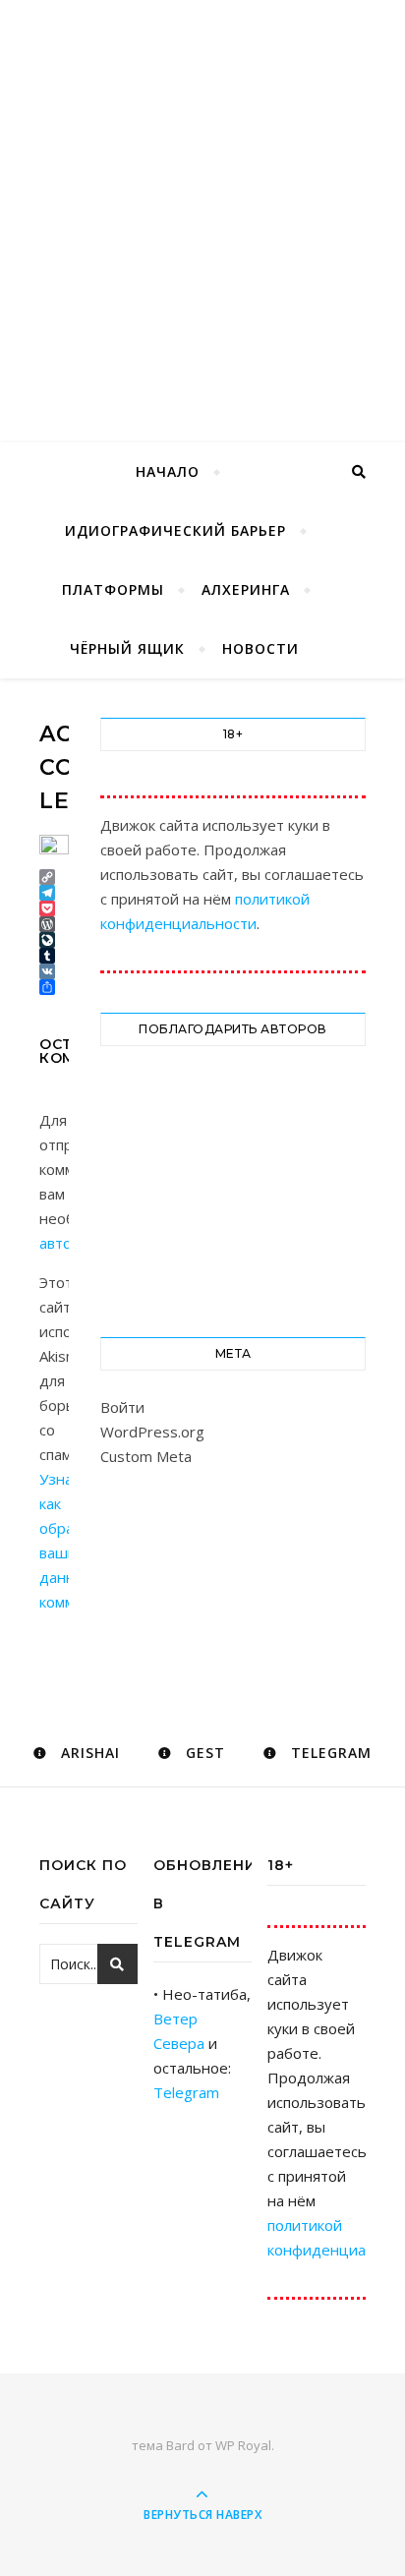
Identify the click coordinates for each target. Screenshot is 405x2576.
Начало (168, 471)
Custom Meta (146, 1456)
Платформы (113, 589)
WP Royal (243, 2445)
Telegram (186, 2092)
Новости (260, 648)
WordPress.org (152, 1432)
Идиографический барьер (175, 530)
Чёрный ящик (127, 648)
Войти (122, 1407)
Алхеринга (246, 589)
